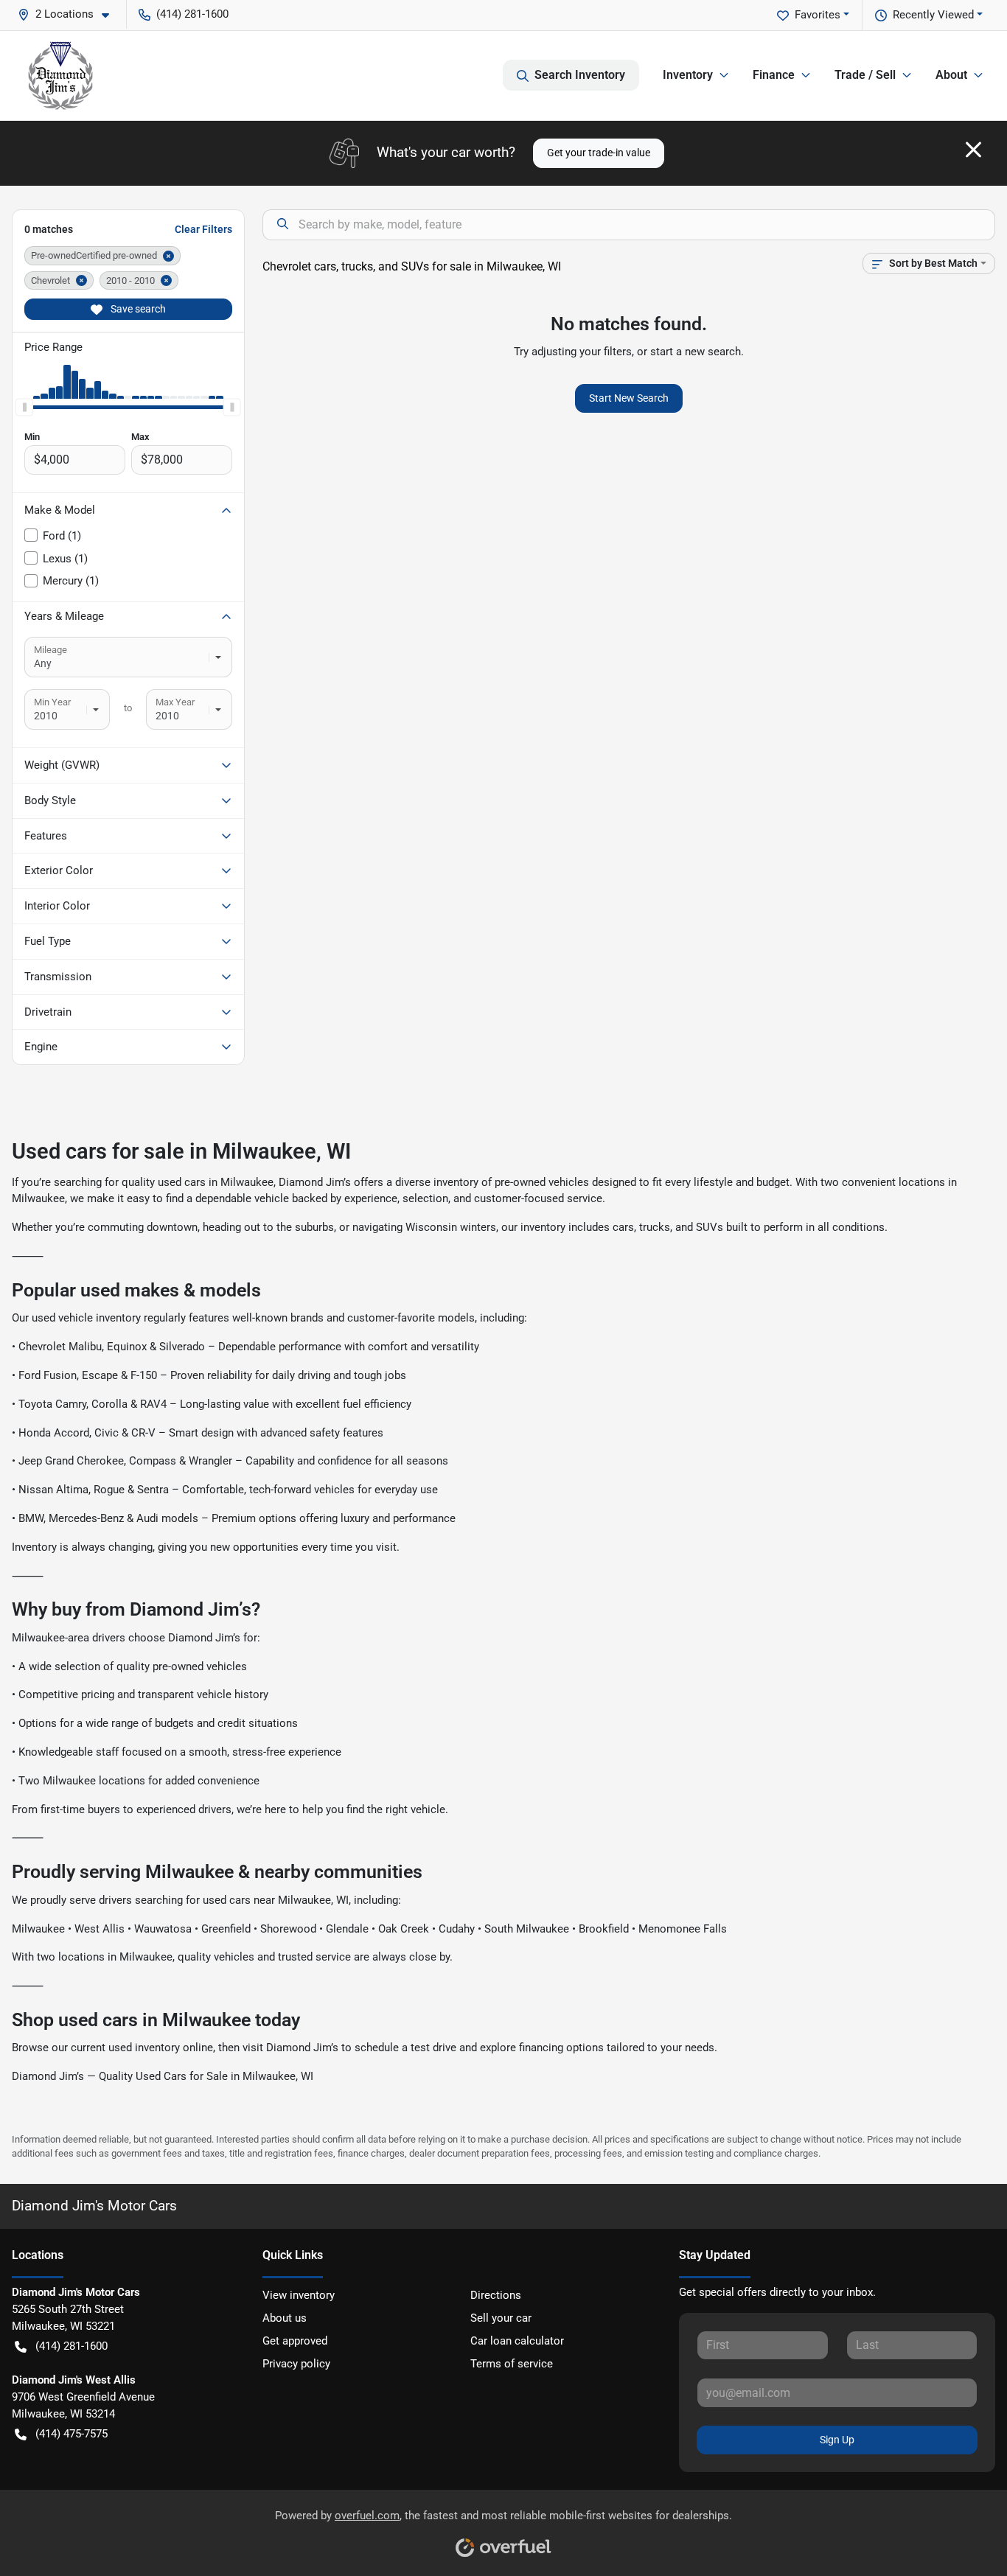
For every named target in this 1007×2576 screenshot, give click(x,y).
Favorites (818, 15)
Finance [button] (774, 75)
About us (285, 2318)
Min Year (52, 702)
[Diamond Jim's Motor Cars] (60, 76)
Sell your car (501, 2318)
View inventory (299, 2295)
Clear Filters (203, 229)
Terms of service (512, 2364)
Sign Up (837, 2440)
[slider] (24, 408)
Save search (137, 309)
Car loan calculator (517, 2341)
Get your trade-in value (599, 153)
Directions (496, 2295)
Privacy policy (296, 2364)
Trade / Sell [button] (865, 75)
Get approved (295, 2341)
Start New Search (629, 398)
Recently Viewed (933, 15)
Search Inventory (580, 75)
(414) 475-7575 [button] (72, 2434)
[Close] (973, 150)
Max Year (175, 702)
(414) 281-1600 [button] (192, 14)
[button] (69, 14)
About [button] (951, 75)
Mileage (50, 650)
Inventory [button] (688, 75)
